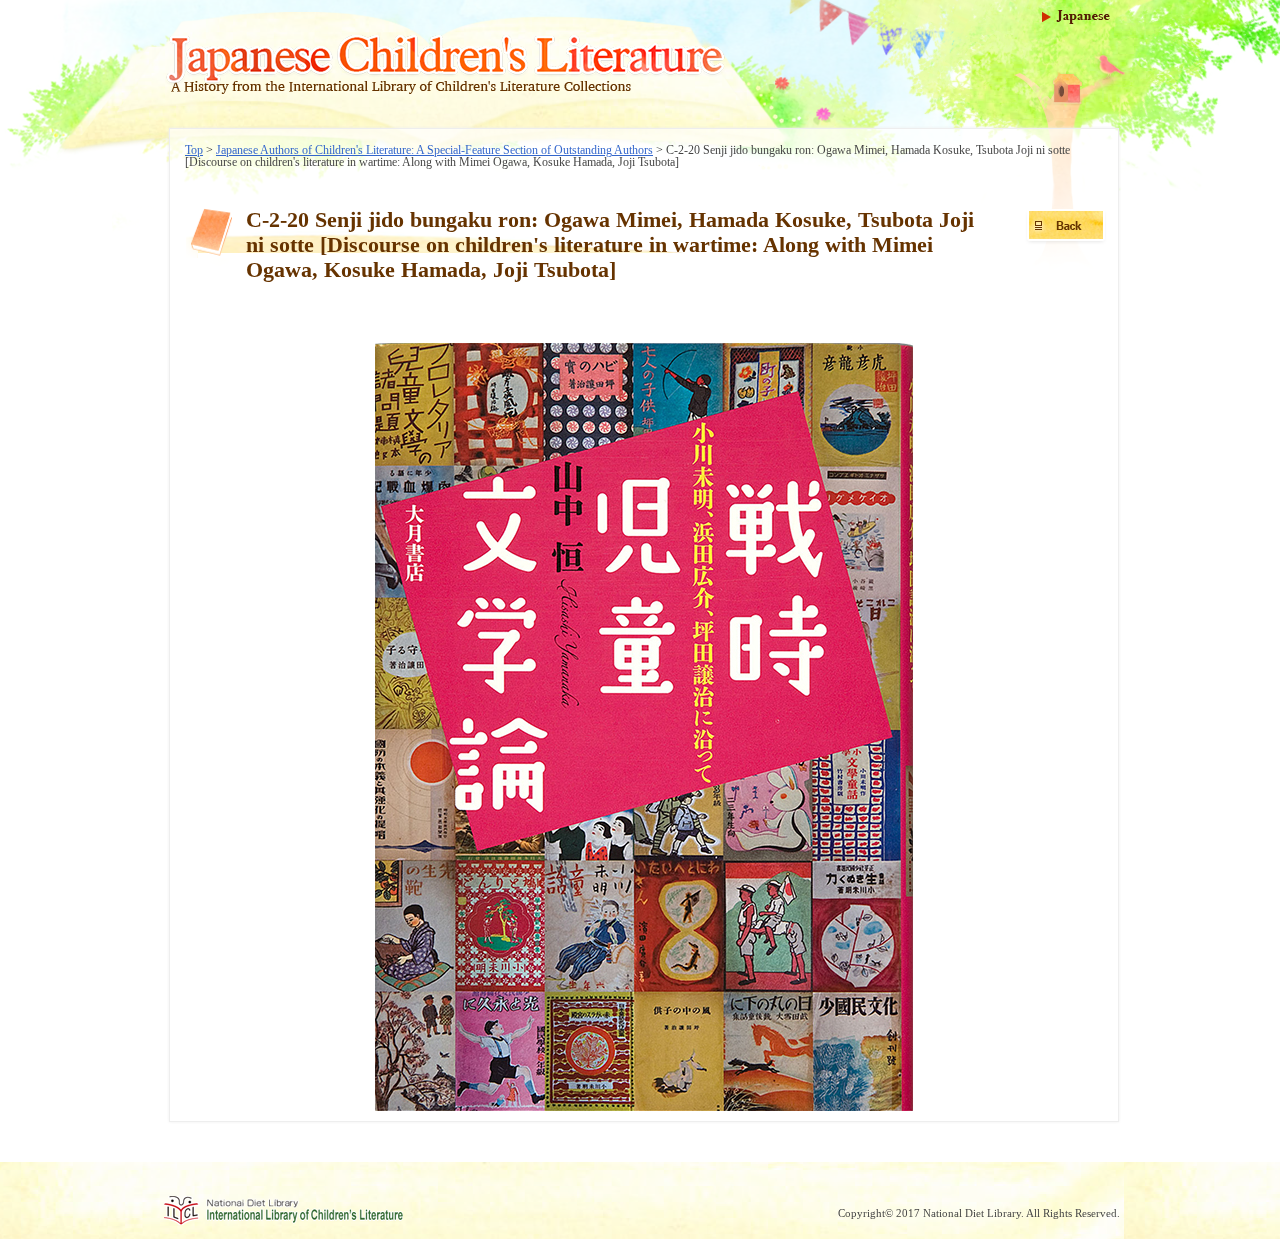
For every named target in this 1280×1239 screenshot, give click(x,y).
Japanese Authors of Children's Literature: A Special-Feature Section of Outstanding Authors (434, 150)
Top (194, 150)
